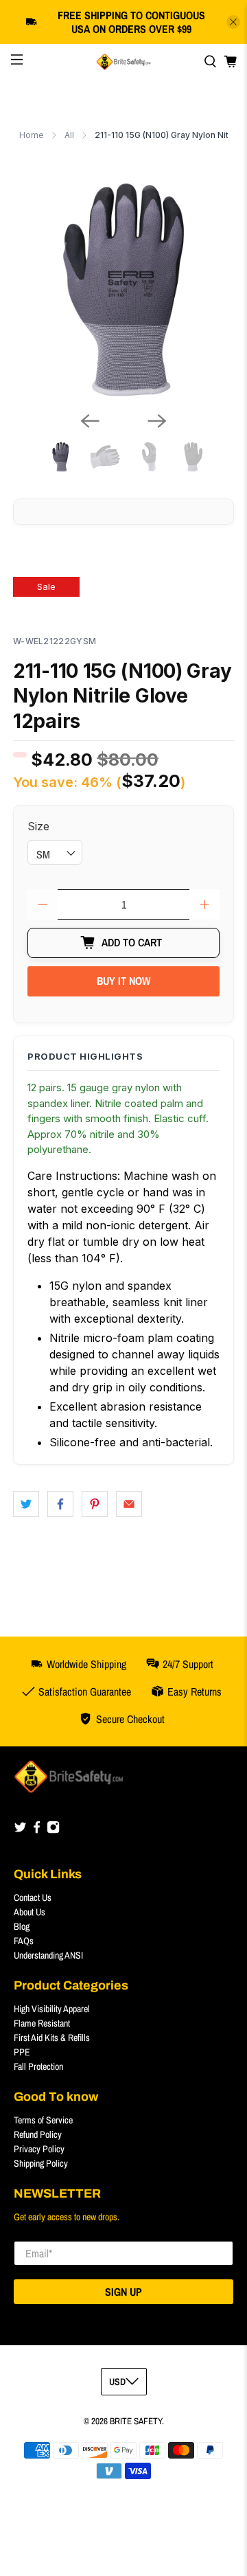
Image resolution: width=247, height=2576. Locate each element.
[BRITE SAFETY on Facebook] (37, 1830)
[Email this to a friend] (129, 1504)
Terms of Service (43, 2120)
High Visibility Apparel (52, 2009)
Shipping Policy (41, 2163)
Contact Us (33, 1897)
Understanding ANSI (48, 1955)
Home (32, 135)
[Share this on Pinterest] (95, 1504)
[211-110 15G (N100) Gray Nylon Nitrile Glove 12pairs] (123, 290)
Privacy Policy (39, 2149)
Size (38, 826)
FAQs (24, 1941)
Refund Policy (38, 2134)
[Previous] (90, 421)
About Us (30, 1912)
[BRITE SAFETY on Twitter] (20, 1830)
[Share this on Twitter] (26, 1504)
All (69, 135)
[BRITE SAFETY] (123, 62)
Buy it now (123, 981)
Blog (22, 1926)
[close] (233, 22)
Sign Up (123, 2292)
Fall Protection (38, 2066)
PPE (22, 2052)
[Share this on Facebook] (60, 1504)
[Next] (157, 421)
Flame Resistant (42, 2023)
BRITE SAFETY (136, 2421)
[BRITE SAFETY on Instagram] (53, 1830)
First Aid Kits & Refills (52, 2038)
